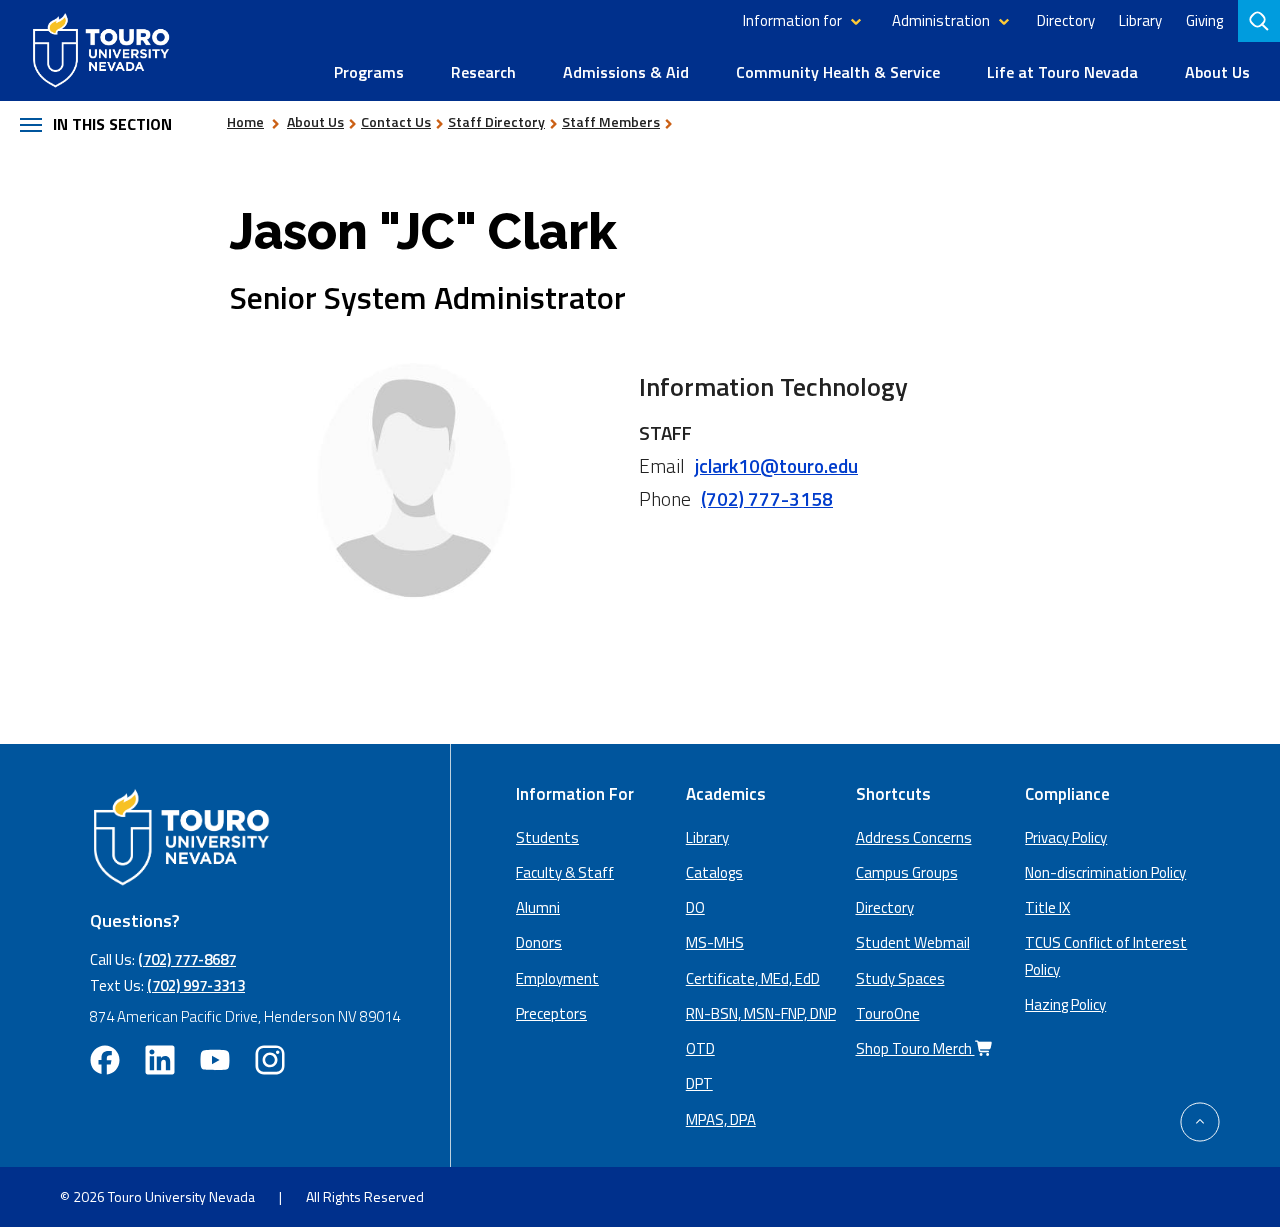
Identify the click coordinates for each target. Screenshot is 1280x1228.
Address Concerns (914, 837)
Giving (1204, 20)
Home (245, 121)
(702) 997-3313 (196, 985)
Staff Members (611, 121)
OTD (700, 1048)
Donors (539, 942)
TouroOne (888, 1013)
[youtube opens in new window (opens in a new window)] (215, 1060)
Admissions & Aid (626, 72)
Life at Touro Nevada (1062, 72)
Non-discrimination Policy (1105, 872)
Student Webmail (913, 942)
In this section (112, 124)
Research (483, 72)
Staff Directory (496, 121)
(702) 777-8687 (187, 959)
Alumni (538, 907)
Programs (369, 72)
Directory (1066, 20)
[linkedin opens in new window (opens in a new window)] (160, 1060)
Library (1140, 20)
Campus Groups (907, 872)
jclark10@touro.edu (776, 465)
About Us (1217, 72)
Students (547, 837)
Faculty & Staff (565, 872)
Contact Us (396, 121)
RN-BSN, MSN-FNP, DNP (761, 1013)
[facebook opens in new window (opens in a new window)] (105, 1060)
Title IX (1047, 907)
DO (695, 907)
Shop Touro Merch (915, 1048)
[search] (1261, 21)
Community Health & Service (838, 72)
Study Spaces (900, 978)
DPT (699, 1083)
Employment (557, 978)
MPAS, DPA (721, 1119)
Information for (792, 20)
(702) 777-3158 (767, 498)
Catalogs (714, 872)
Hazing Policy (1065, 1004)
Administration (941, 20)
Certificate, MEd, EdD (753, 978)
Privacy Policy (1066, 837)
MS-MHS (715, 942)
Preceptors (551, 1013)
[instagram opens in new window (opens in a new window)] (270, 1060)
